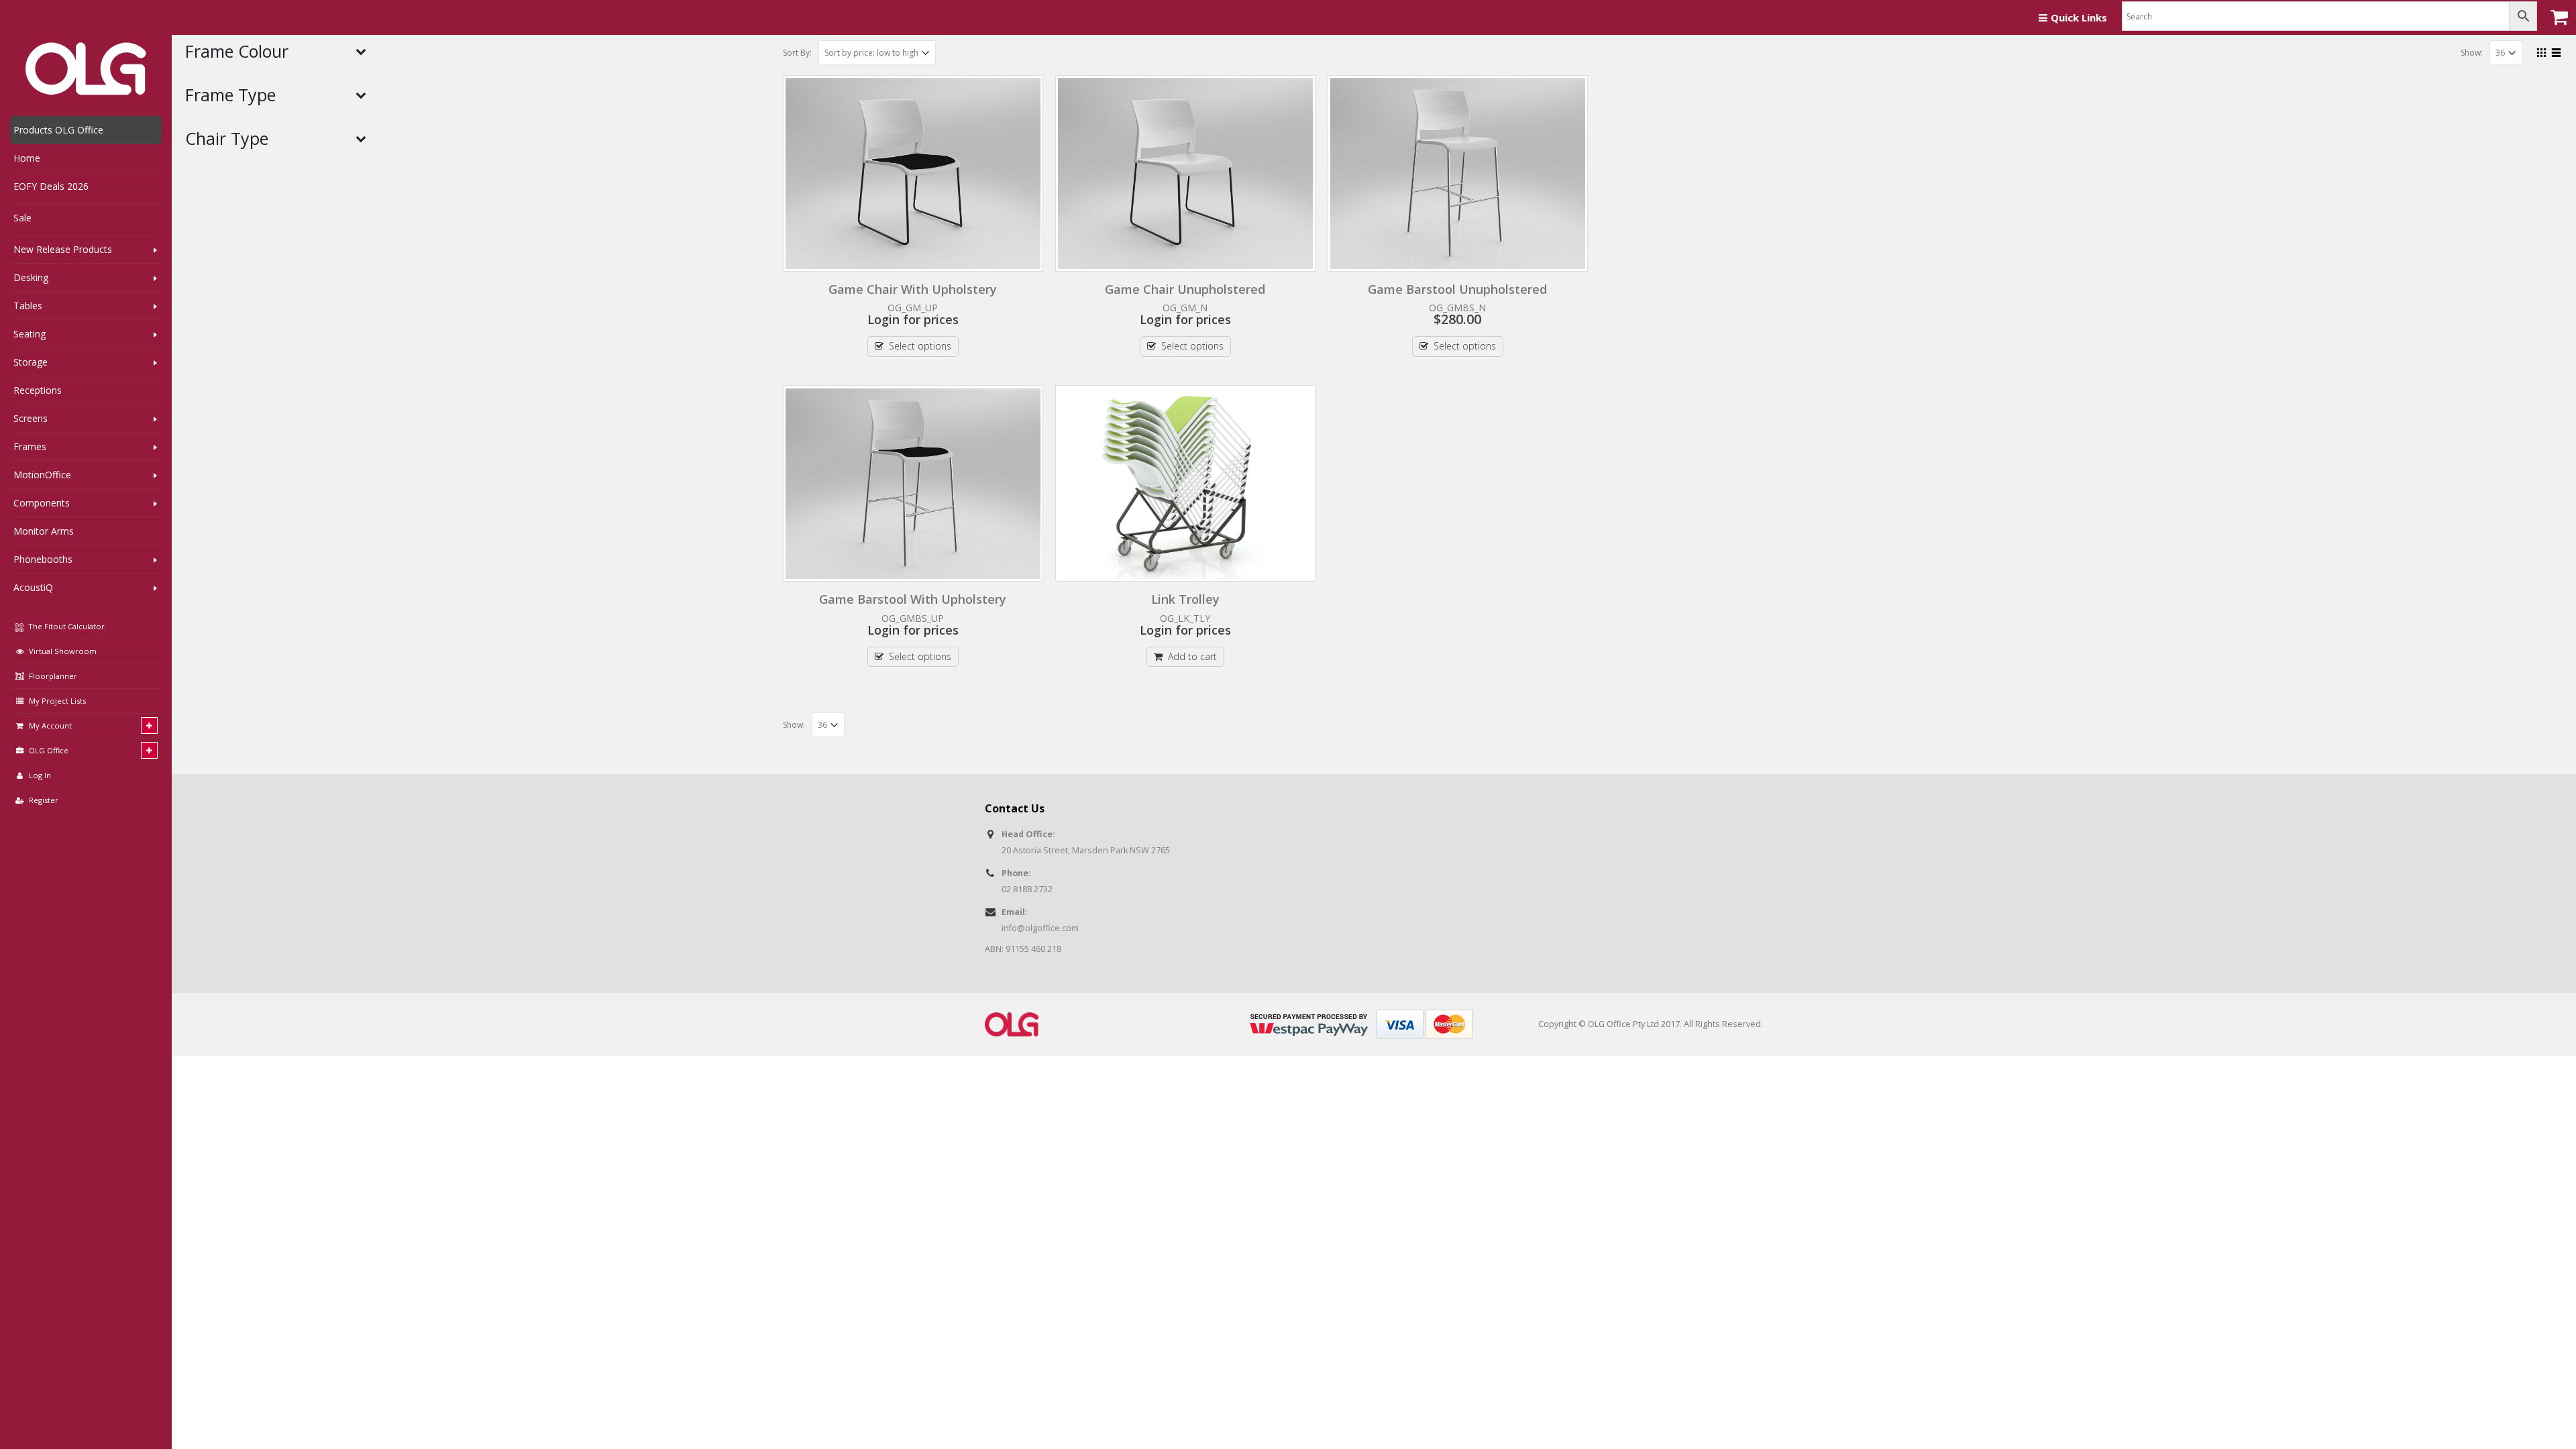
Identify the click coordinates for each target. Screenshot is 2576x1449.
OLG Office (49, 750)
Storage (31, 362)
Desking (31, 277)
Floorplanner (53, 676)
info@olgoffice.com (1040, 928)
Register (44, 800)
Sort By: (797, 53)
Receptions (38, 390)
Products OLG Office (58, 130)
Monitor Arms (44, 531)
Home (27, 158)
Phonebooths (43, 559)
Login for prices (913, 319)
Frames (30, 446)
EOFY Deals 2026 (51, 186)
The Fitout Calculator (65, 626)
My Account (50, 726)
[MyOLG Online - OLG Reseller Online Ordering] (86, 69)
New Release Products (63, 249)
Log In (40, 775)
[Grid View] (2542, 51)
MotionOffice (42, 475)
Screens (31, 418)
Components (42, 503)
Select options (920, 346)
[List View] (2557, 51)
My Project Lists (57, 701)
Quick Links (2079, 17)
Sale (22, 218)
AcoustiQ (33, 587)
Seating (30, 334)
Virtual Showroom (63, 651)
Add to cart (1192, 656)
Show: (2472, 53)
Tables (28, 306)
